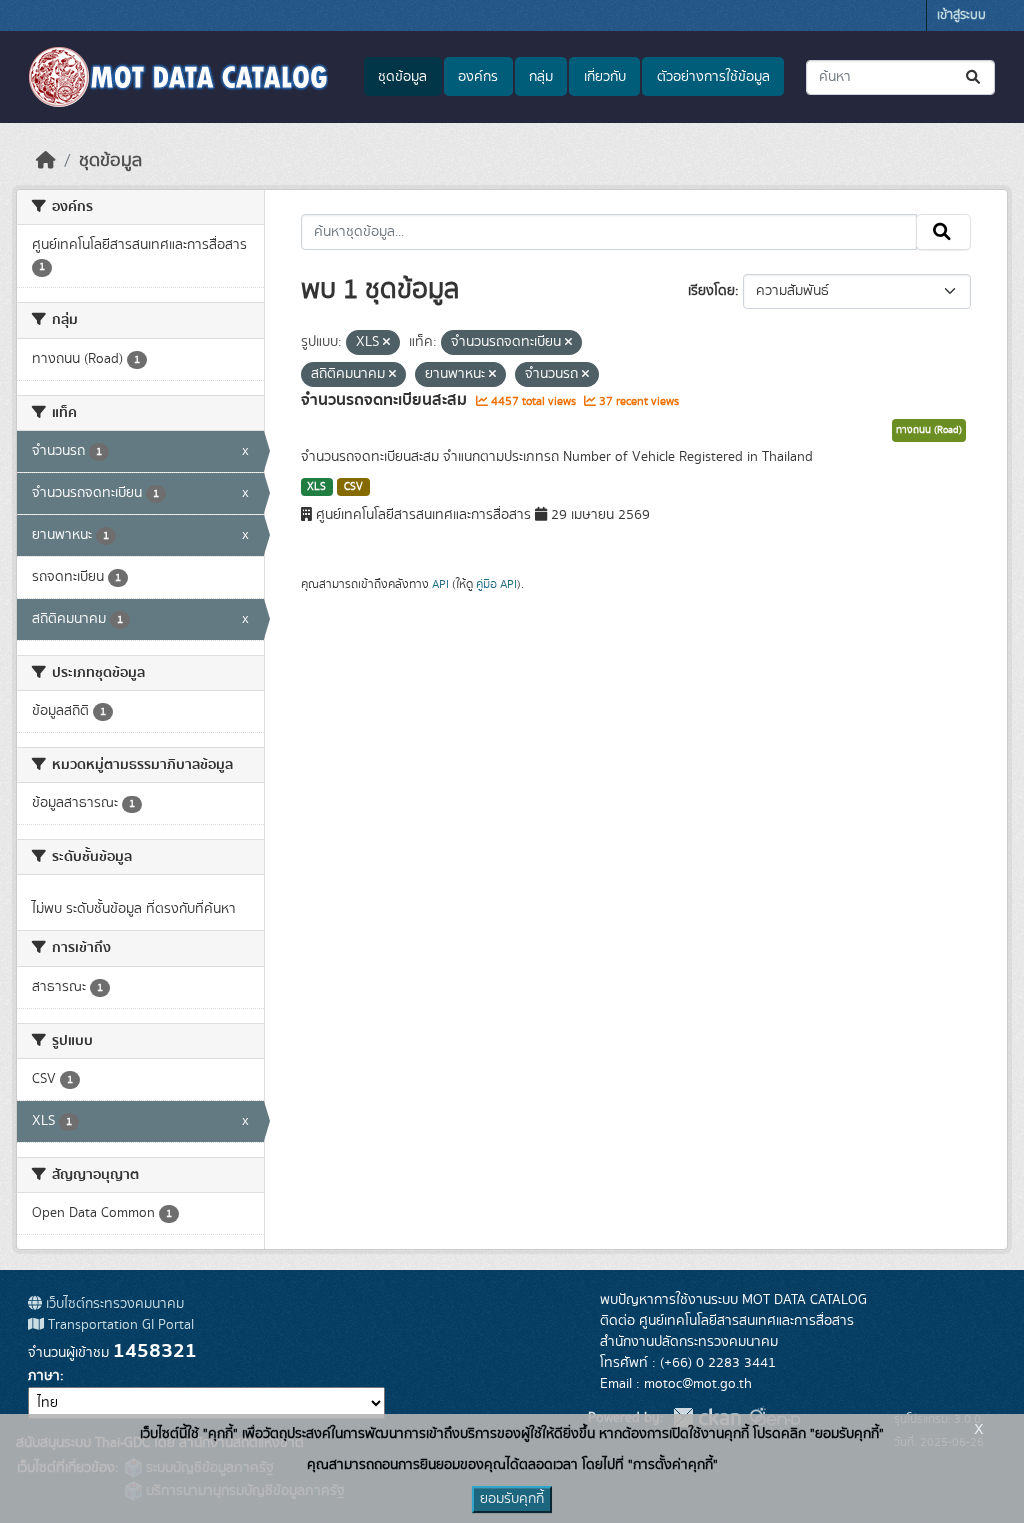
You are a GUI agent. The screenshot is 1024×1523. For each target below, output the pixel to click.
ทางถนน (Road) (929, 430)
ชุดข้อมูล (402, 77)
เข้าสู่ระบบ (961, 15)
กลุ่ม (541, 77)
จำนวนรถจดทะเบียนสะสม (386, 400)
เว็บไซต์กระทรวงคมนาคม (113, 1304)
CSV (353, 487)
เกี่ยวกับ (605, 77)
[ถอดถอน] (386, 343)
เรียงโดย (711, 291)
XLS (316, 487)
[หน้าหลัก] (46, 161)
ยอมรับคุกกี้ (512, 1499)
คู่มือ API (496, 584)
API (440, 584)
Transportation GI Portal (119, 1325)
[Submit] (974, 77)
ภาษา (44, 1376)
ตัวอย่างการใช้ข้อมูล (713, 77)
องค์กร (478, 77)
